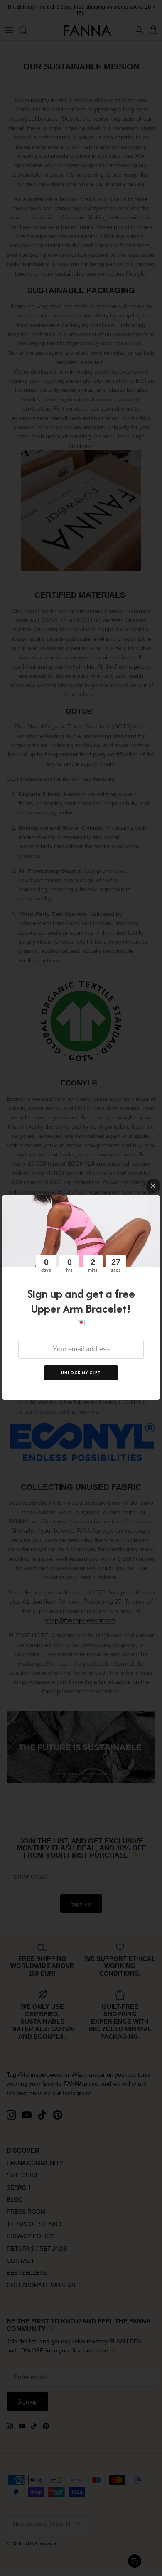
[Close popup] (153, 1186)
